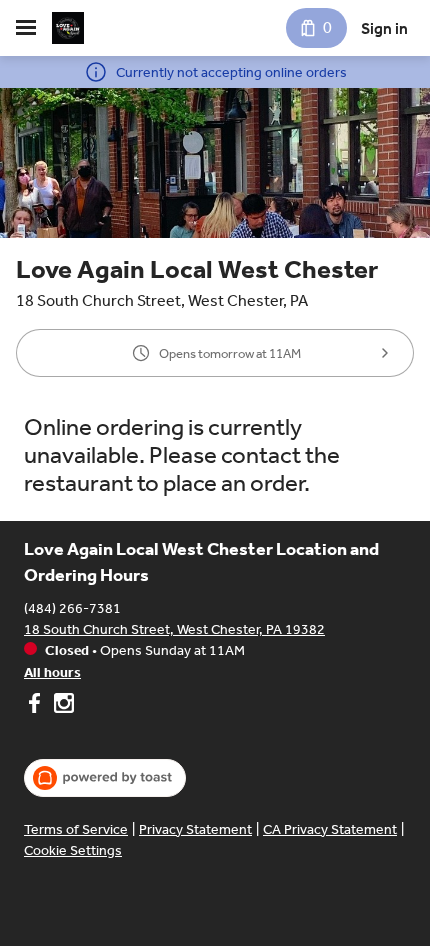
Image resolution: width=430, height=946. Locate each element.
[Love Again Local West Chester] (68, 28)
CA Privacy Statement (330, 829)
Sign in (384, 28)
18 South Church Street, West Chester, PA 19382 (174, 629)
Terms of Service (76, 829)
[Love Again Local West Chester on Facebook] (36, 706)
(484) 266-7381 (72, 608)
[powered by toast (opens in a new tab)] (105, 778)
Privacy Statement (195, 829)
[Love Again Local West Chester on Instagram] (61, 706)
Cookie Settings (73, 850)
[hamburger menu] (26, 28)
